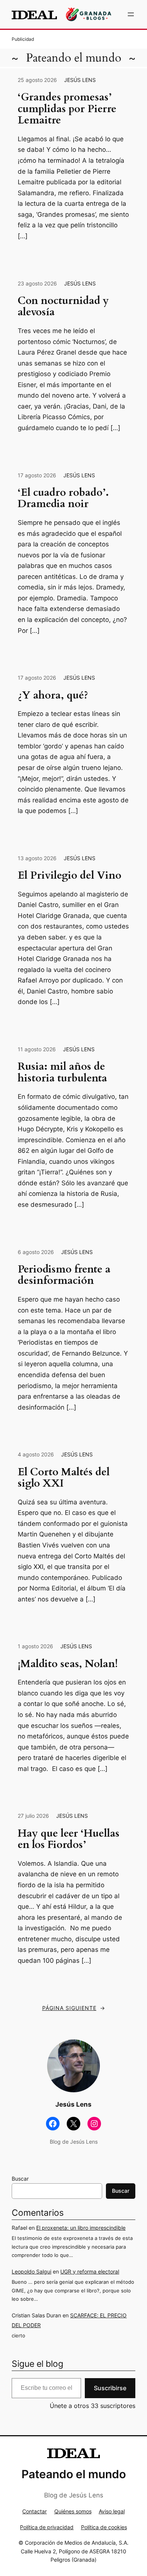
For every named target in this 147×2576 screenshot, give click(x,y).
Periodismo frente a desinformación (64, 1275)
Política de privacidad (47, 2527)
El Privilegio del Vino (70, 876)
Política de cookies (104, 2527)
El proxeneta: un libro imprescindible (81, 2228)
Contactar (34, 2511)
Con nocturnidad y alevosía (63, 307)
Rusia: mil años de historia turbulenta (62, 1073)
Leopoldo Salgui (31, 2271)
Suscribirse (110, 2388)
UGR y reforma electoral (90, 2271)
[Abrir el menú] (131, 14)
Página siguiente (74, 2008)
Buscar (20, 2179)
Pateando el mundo (74, 58)
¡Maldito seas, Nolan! (68, 1664)
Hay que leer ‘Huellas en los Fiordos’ (69, 1839)
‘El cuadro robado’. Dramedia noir (63, 499)
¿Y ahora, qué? (53, 696)
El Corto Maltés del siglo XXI (64, 1478)
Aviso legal (112, 2511)
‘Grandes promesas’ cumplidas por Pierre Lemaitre (67, 109)
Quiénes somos (73, 2511)
